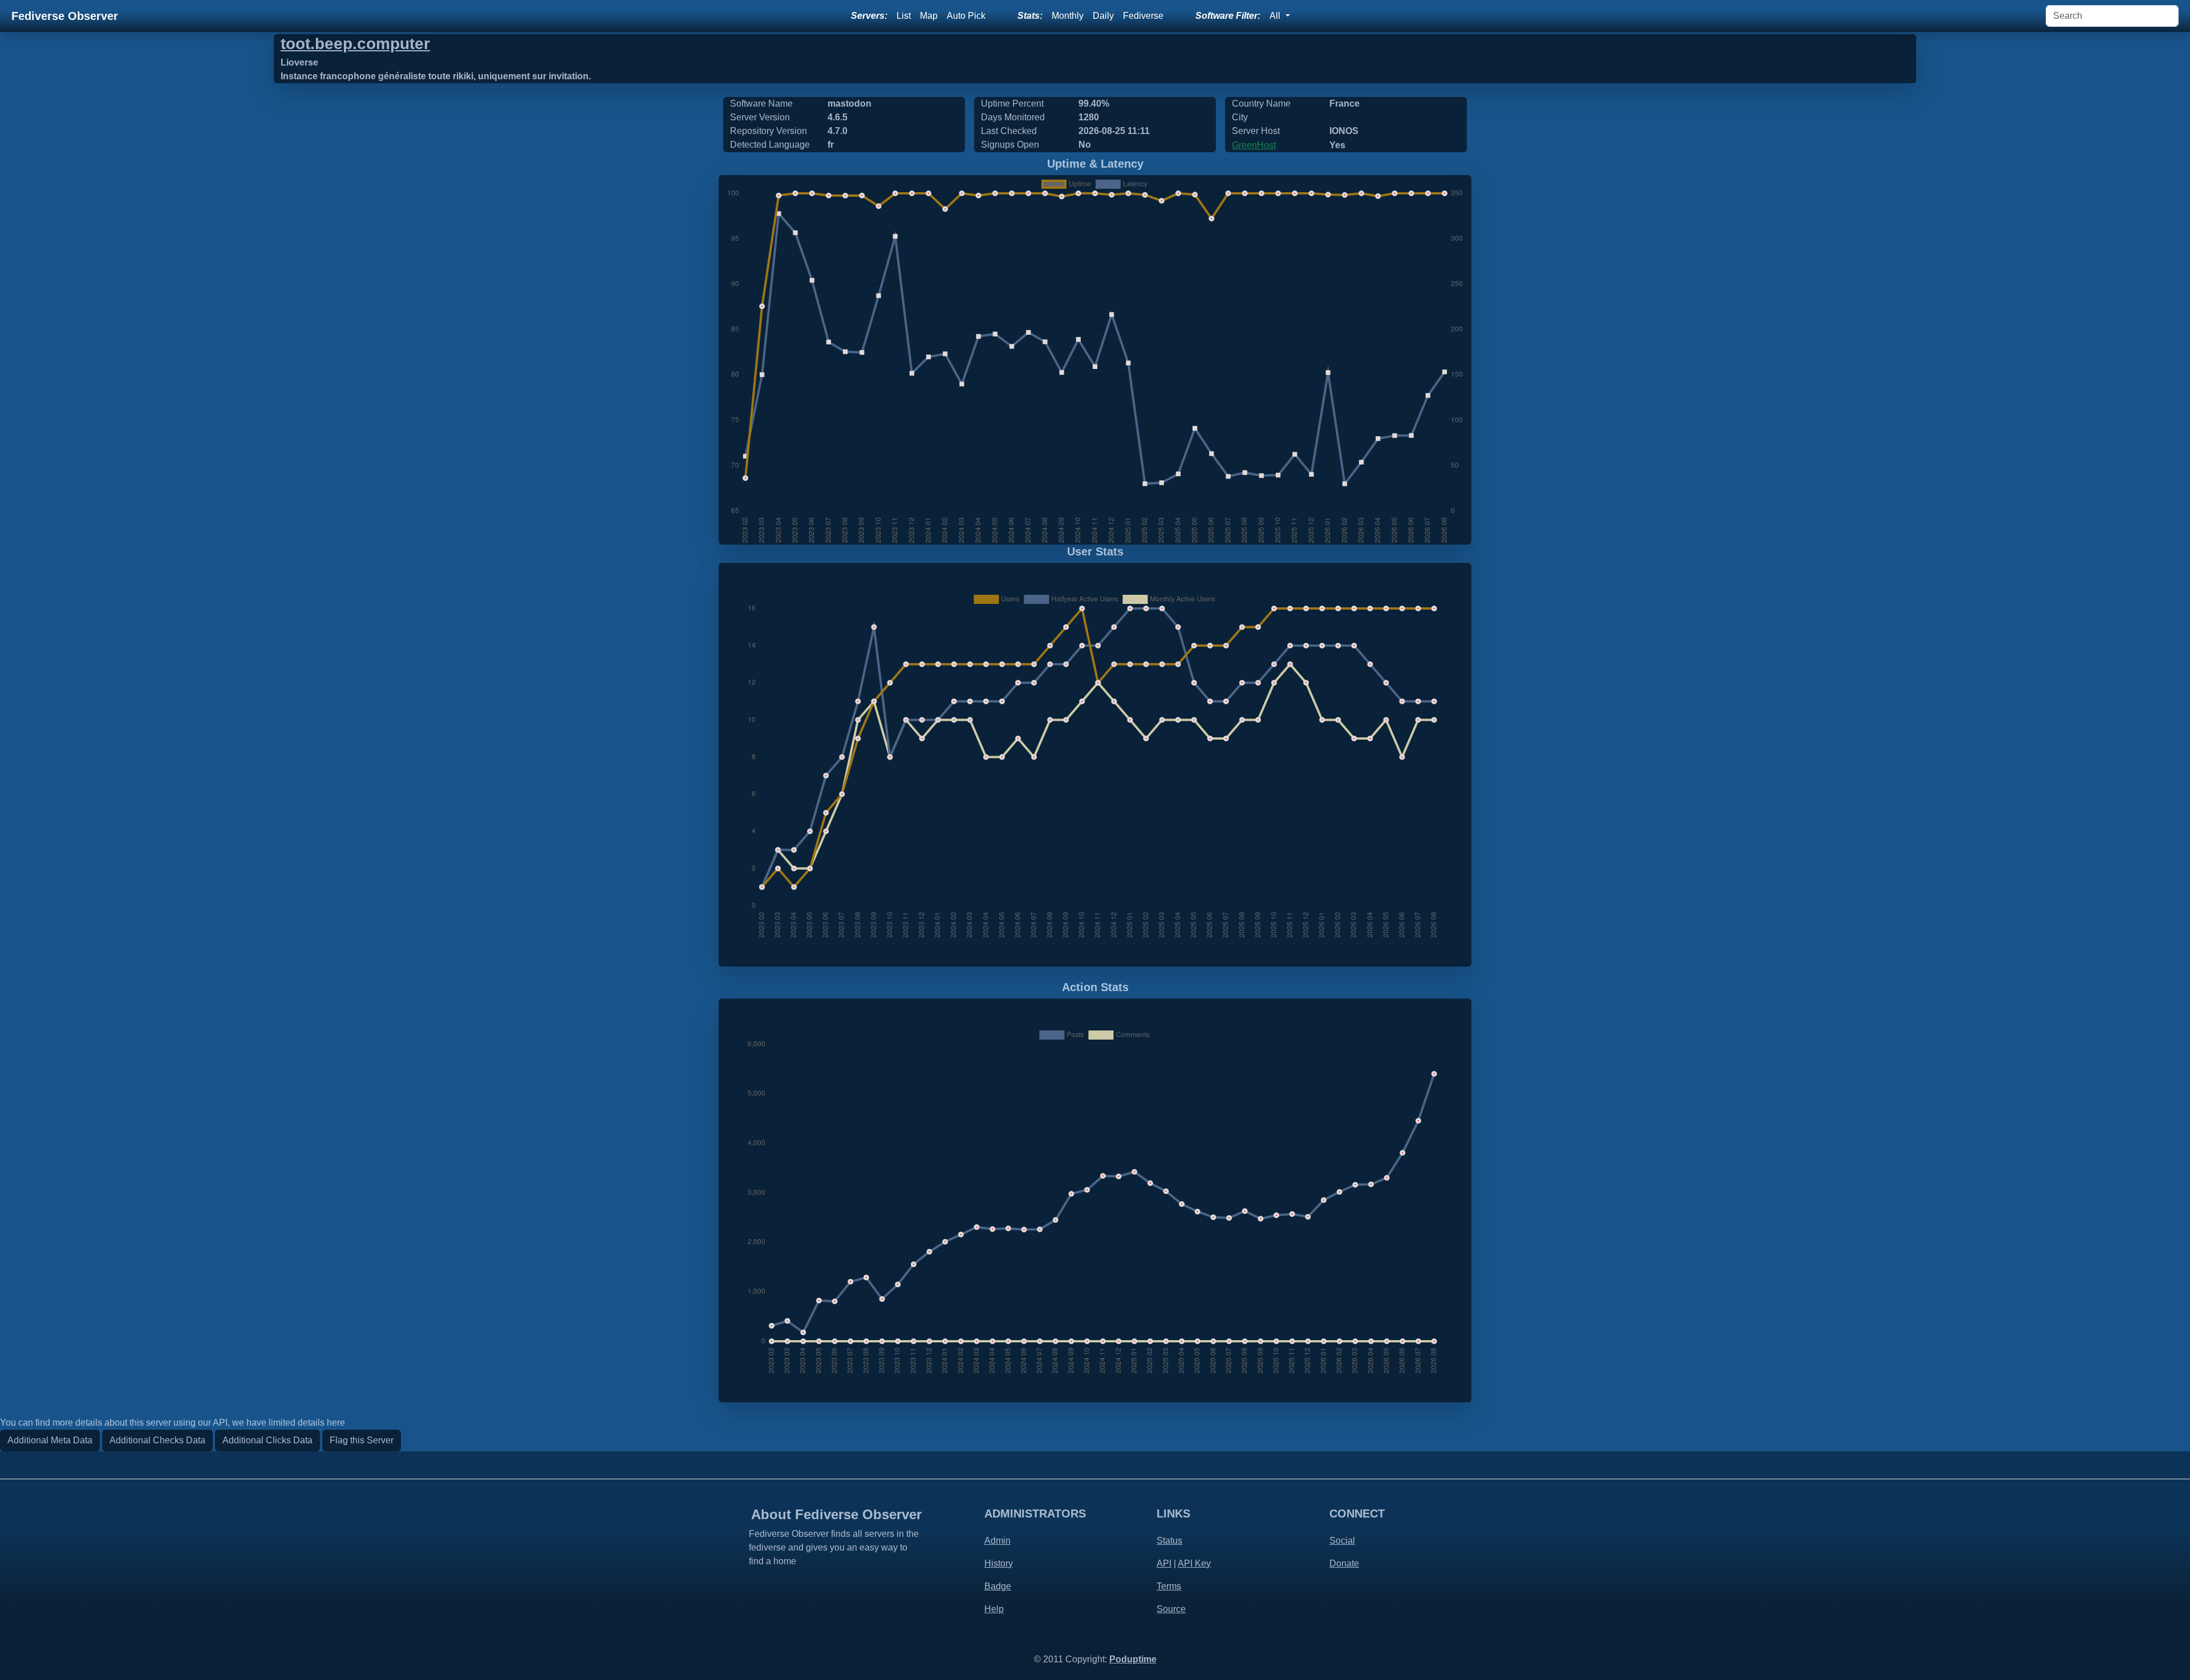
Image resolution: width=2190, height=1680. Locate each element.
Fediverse (1143, 16)
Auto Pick (966, 16)
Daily (1103, 16)
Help (994, 1609)
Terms (1169, 1586)
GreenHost (1254, 145)
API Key (1194, 1563)
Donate (1344, 1563)
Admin (997, 1541)
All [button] (1276, 16)
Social (1342, 1541)
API (1164, 1563)
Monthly (1068, 16)
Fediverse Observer (65, 16)
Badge (998, 1586)
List (904, 16)
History (999, 1563)
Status (1169, 1541)
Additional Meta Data (50, 1440)
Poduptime (1133, 1659)
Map (929, 16)
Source (1171, 1609)
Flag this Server (362, 1440)
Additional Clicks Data (267, 1440)
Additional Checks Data (157, 1440)
